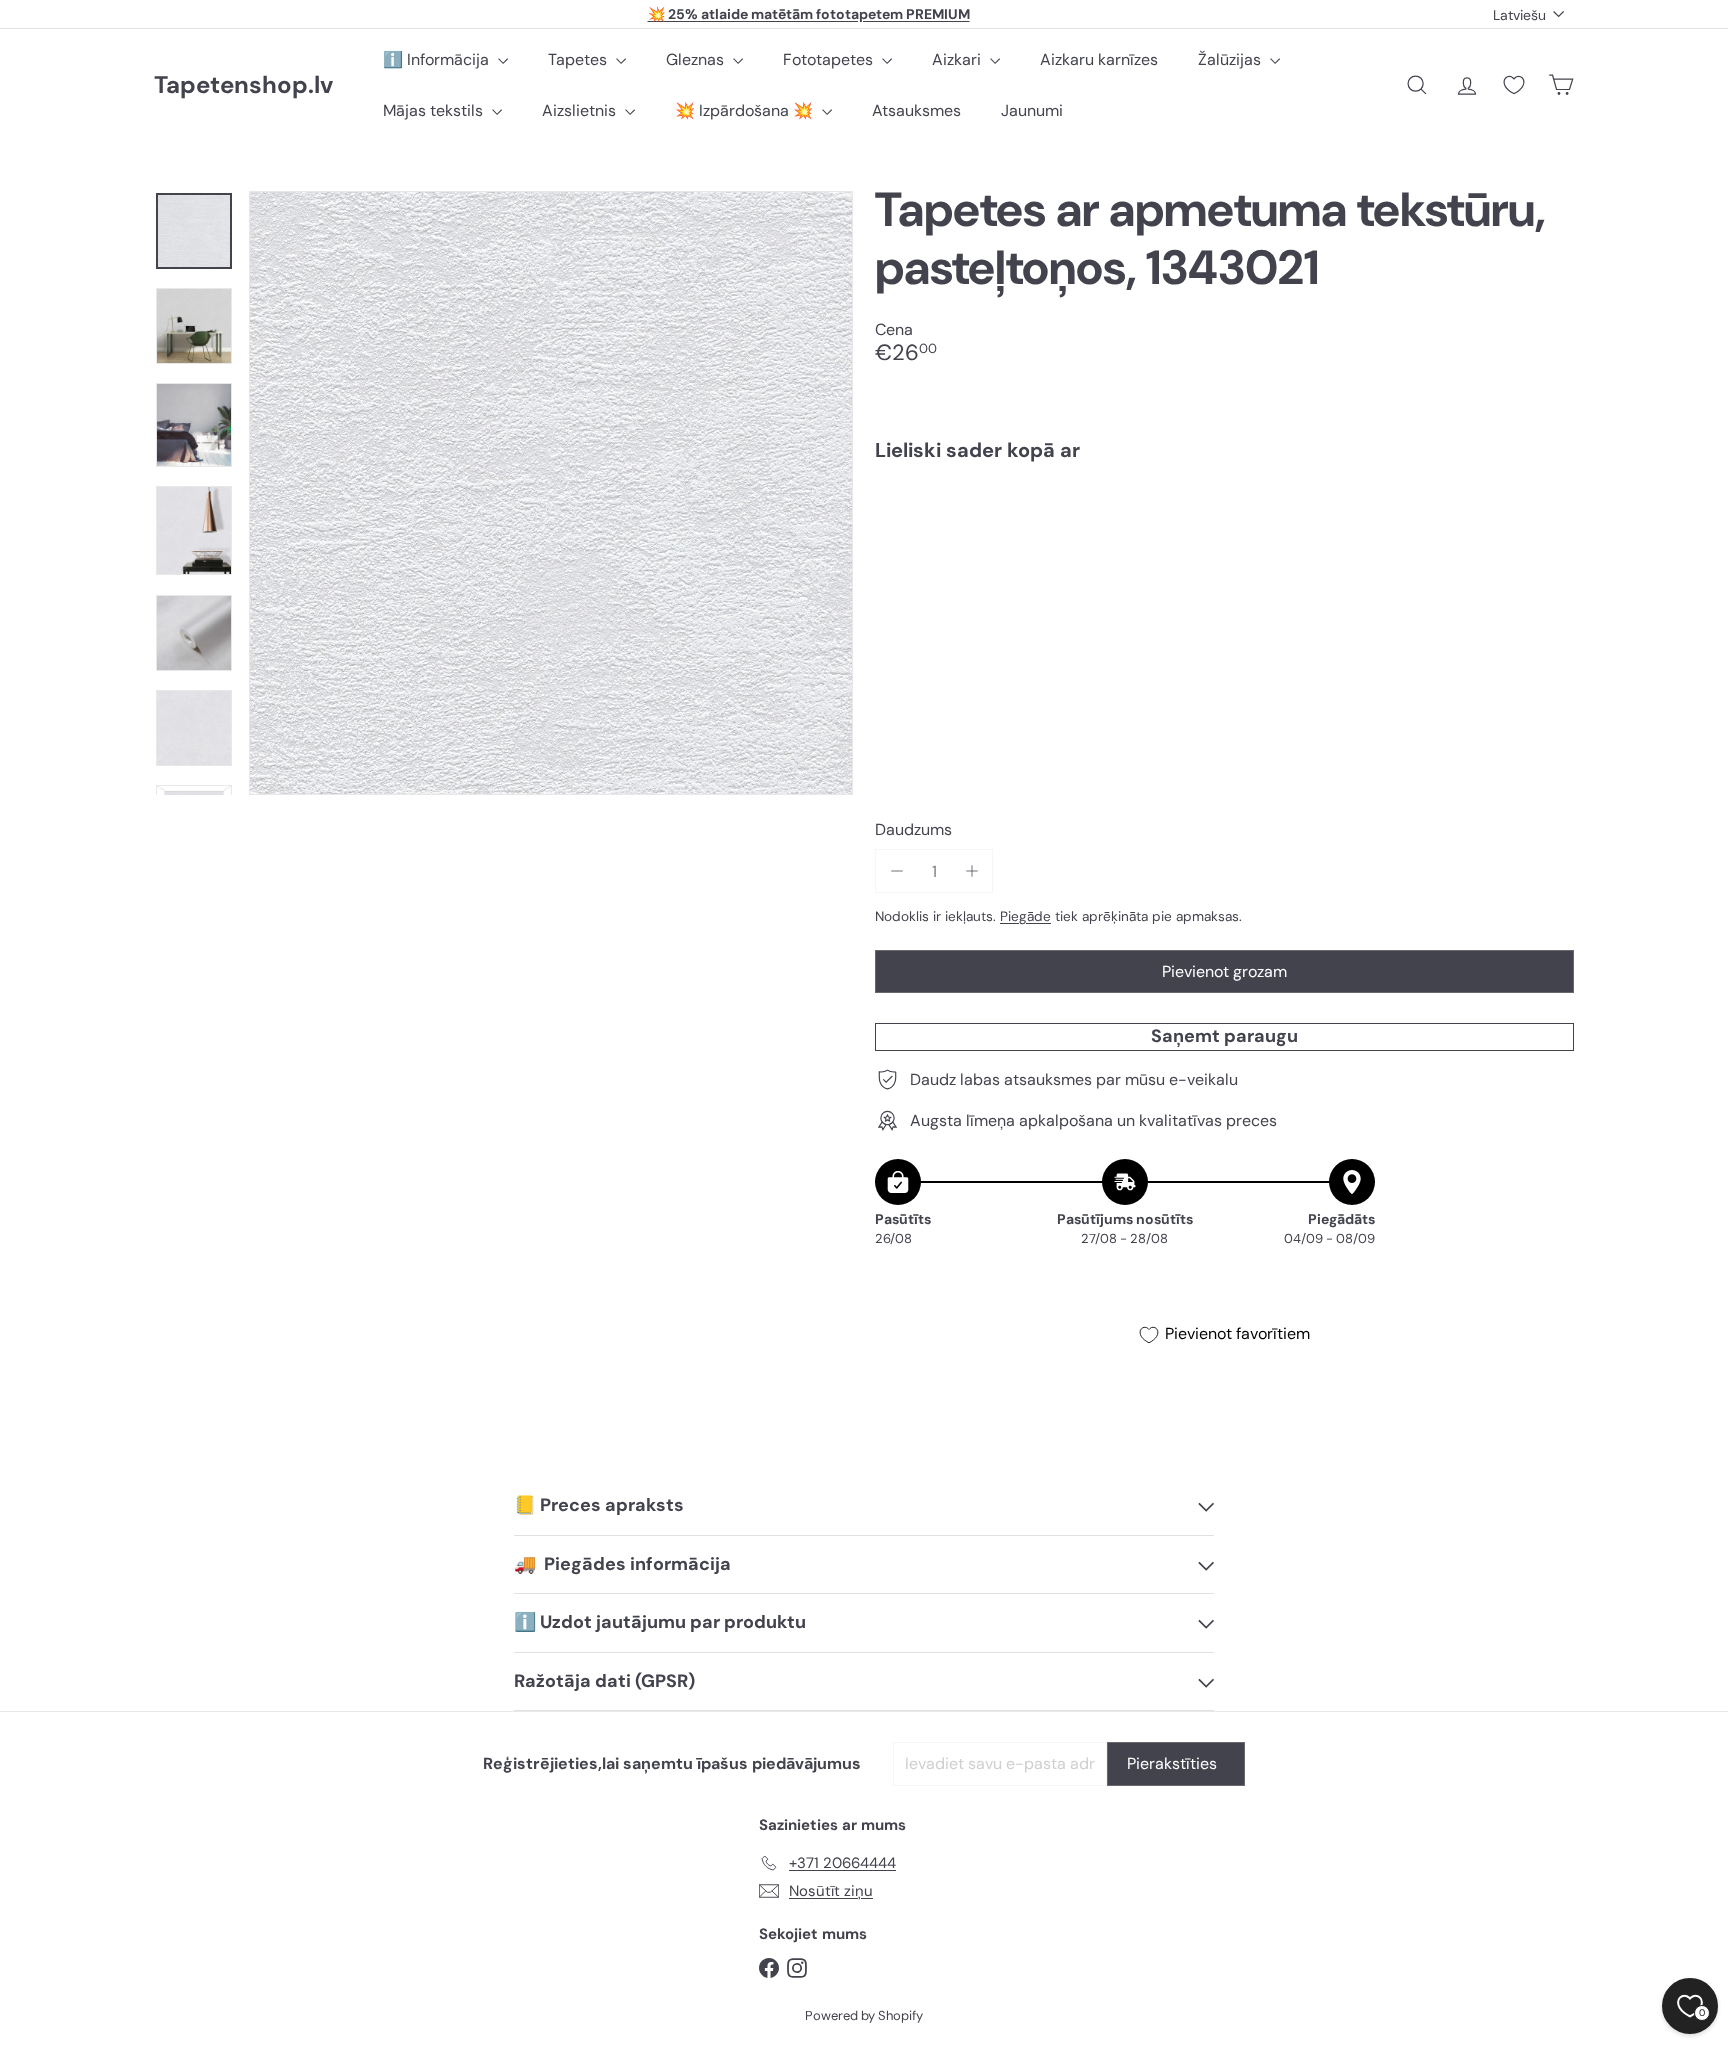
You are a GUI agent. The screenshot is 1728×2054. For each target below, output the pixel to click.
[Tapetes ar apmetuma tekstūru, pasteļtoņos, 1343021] (1224, 546)
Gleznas (697, 59)
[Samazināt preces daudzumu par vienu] (896, 871)
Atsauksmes (916, 110)
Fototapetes (830, 59)
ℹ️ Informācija (438, 59)
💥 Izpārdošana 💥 (746, 110)
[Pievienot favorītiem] (1547, 518)
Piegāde (1025, 916)
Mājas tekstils (435, 110)
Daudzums (913, 829)
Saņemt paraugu (1224, 1036)
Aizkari (958, 59)
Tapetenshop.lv (243, 85)
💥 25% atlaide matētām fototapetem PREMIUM (809, 14)
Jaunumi (1032, 110)
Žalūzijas (1231, 59)
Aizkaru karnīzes (1099, 59)
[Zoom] (551, 493)
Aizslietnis (581, 110)
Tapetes (579, 59)
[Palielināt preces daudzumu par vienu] (971, 871)
